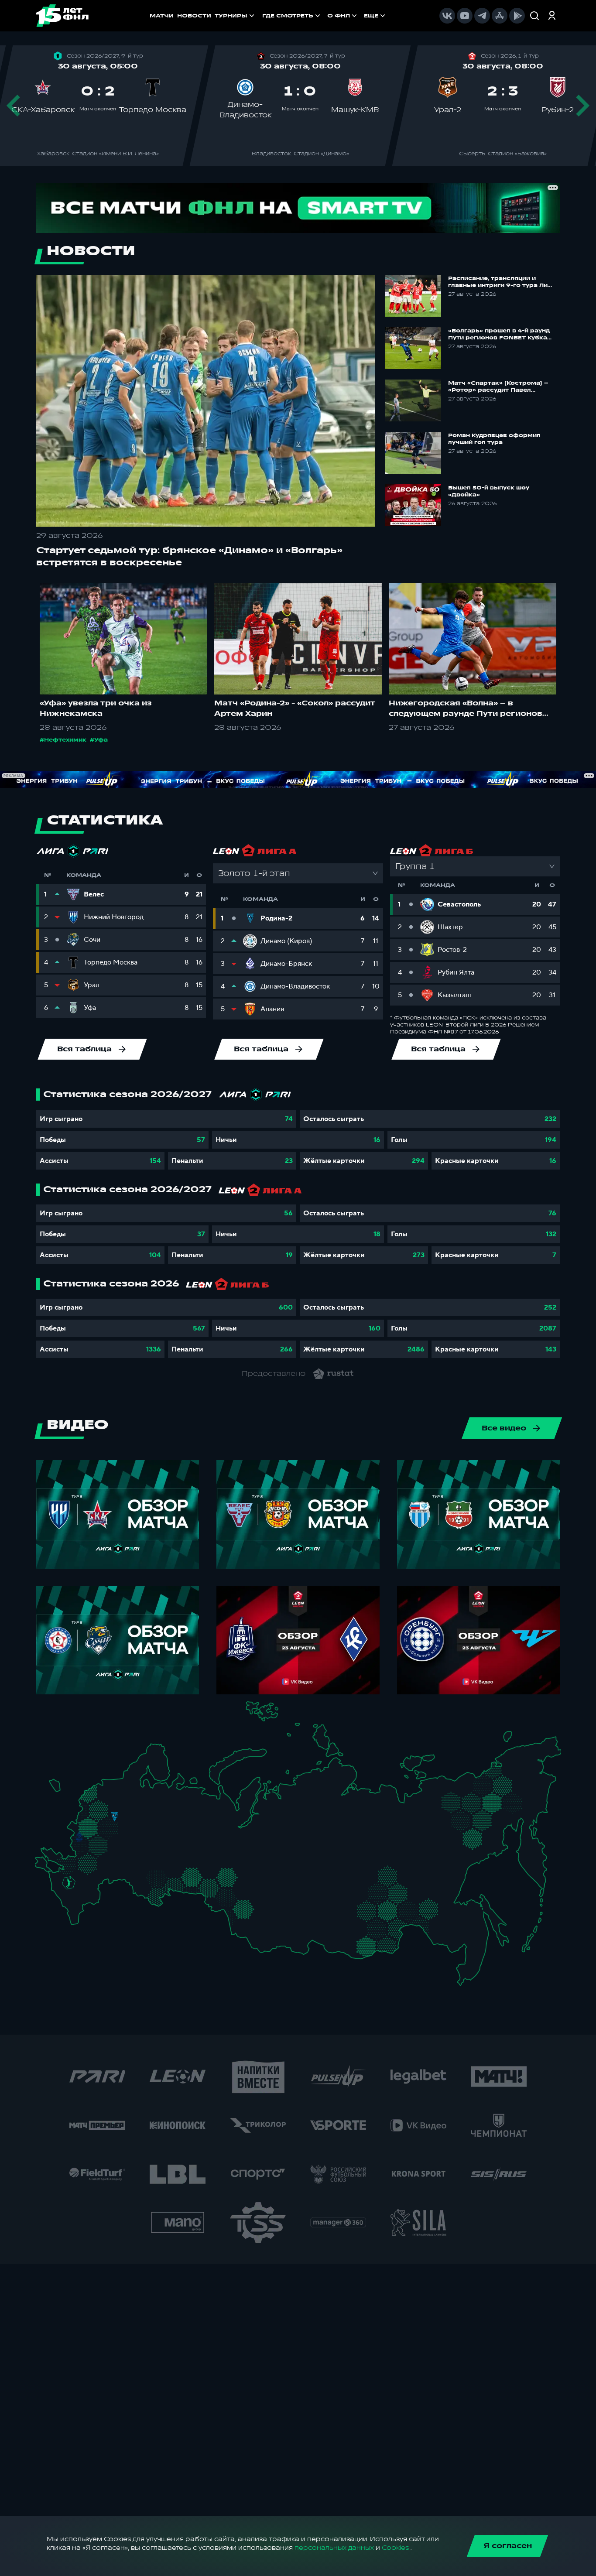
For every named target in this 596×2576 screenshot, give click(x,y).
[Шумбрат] (137, 1842)
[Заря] (73, 1863)
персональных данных (334, 2548)
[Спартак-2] (111, 1825)
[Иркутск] (286, 1924)
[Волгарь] (112, 1877)
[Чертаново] (105, 1834)
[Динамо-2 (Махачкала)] (84, 1911)
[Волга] (153, 1853)
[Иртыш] (230, 1897)
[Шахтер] (63, 1865)
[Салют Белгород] (80, 1848)
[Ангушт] (69, 1906)
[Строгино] (98, 1826)
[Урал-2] (204, 1862)
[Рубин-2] (165, 1836)
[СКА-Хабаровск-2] (464, 1933)
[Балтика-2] (59, 1789)
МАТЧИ (162, 16)
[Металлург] (102, 1862)
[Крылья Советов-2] (146, 1875)
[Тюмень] (215, 1873)
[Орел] (89, 1836)
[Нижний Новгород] (155, 1814)
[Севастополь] (42, 1869)
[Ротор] (96, 1877)
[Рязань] (125, 1851)
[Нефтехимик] (175, 1838)
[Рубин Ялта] (49, 1866)
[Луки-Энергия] (98, 1798)
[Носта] (139, 1891)
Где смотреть (288, 16)
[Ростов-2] (77, 1873)
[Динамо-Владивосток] (468, 1970)
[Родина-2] (115, 1817)
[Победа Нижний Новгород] (162, 1814)
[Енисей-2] (293, 1897)
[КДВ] (257, 1890)
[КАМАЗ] (183, 1834)
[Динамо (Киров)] (172, 1806)
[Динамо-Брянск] (79, 1836)
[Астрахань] (104, 1883)
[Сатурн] (118, 1837)
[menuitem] (292, 16)
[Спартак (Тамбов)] (118, 1859)
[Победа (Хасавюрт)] (77, 1918)
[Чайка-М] (84, 1879)
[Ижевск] (190, 1824)
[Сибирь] (262, 1900)
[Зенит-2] (115, 1787)
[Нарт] (75, 1892)
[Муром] (140, 1824)
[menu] (325, 16)
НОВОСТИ (194, 16)
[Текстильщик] (143, 1815)
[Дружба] (69, 1883)
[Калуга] (112, 1846)
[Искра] (84, 1824)
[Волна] (158, 1823)
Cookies (395, 2548)
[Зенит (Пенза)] (130, 1859)
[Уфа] (190, 1853)
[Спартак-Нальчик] (82, 1900)
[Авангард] (85, 1860)
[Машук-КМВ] (66, 1891)
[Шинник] (134, 1812)
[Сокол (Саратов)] (124, 1868)
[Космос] (107, 1816)
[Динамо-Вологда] (146, 1798)
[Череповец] (138, 1799)
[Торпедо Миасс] (190, 1879)
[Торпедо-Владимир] (131, 1822)
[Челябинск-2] (198, 1879)
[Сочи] (61, 1898)
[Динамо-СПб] (124, 1786)
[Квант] (103, 1846)
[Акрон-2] (139, 1872)
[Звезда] (107, 1787)
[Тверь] (109, 1805)
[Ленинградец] (131, 1781)
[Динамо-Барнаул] (256, 1918)
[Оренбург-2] (147, 1894)
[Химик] (149, 1822)
